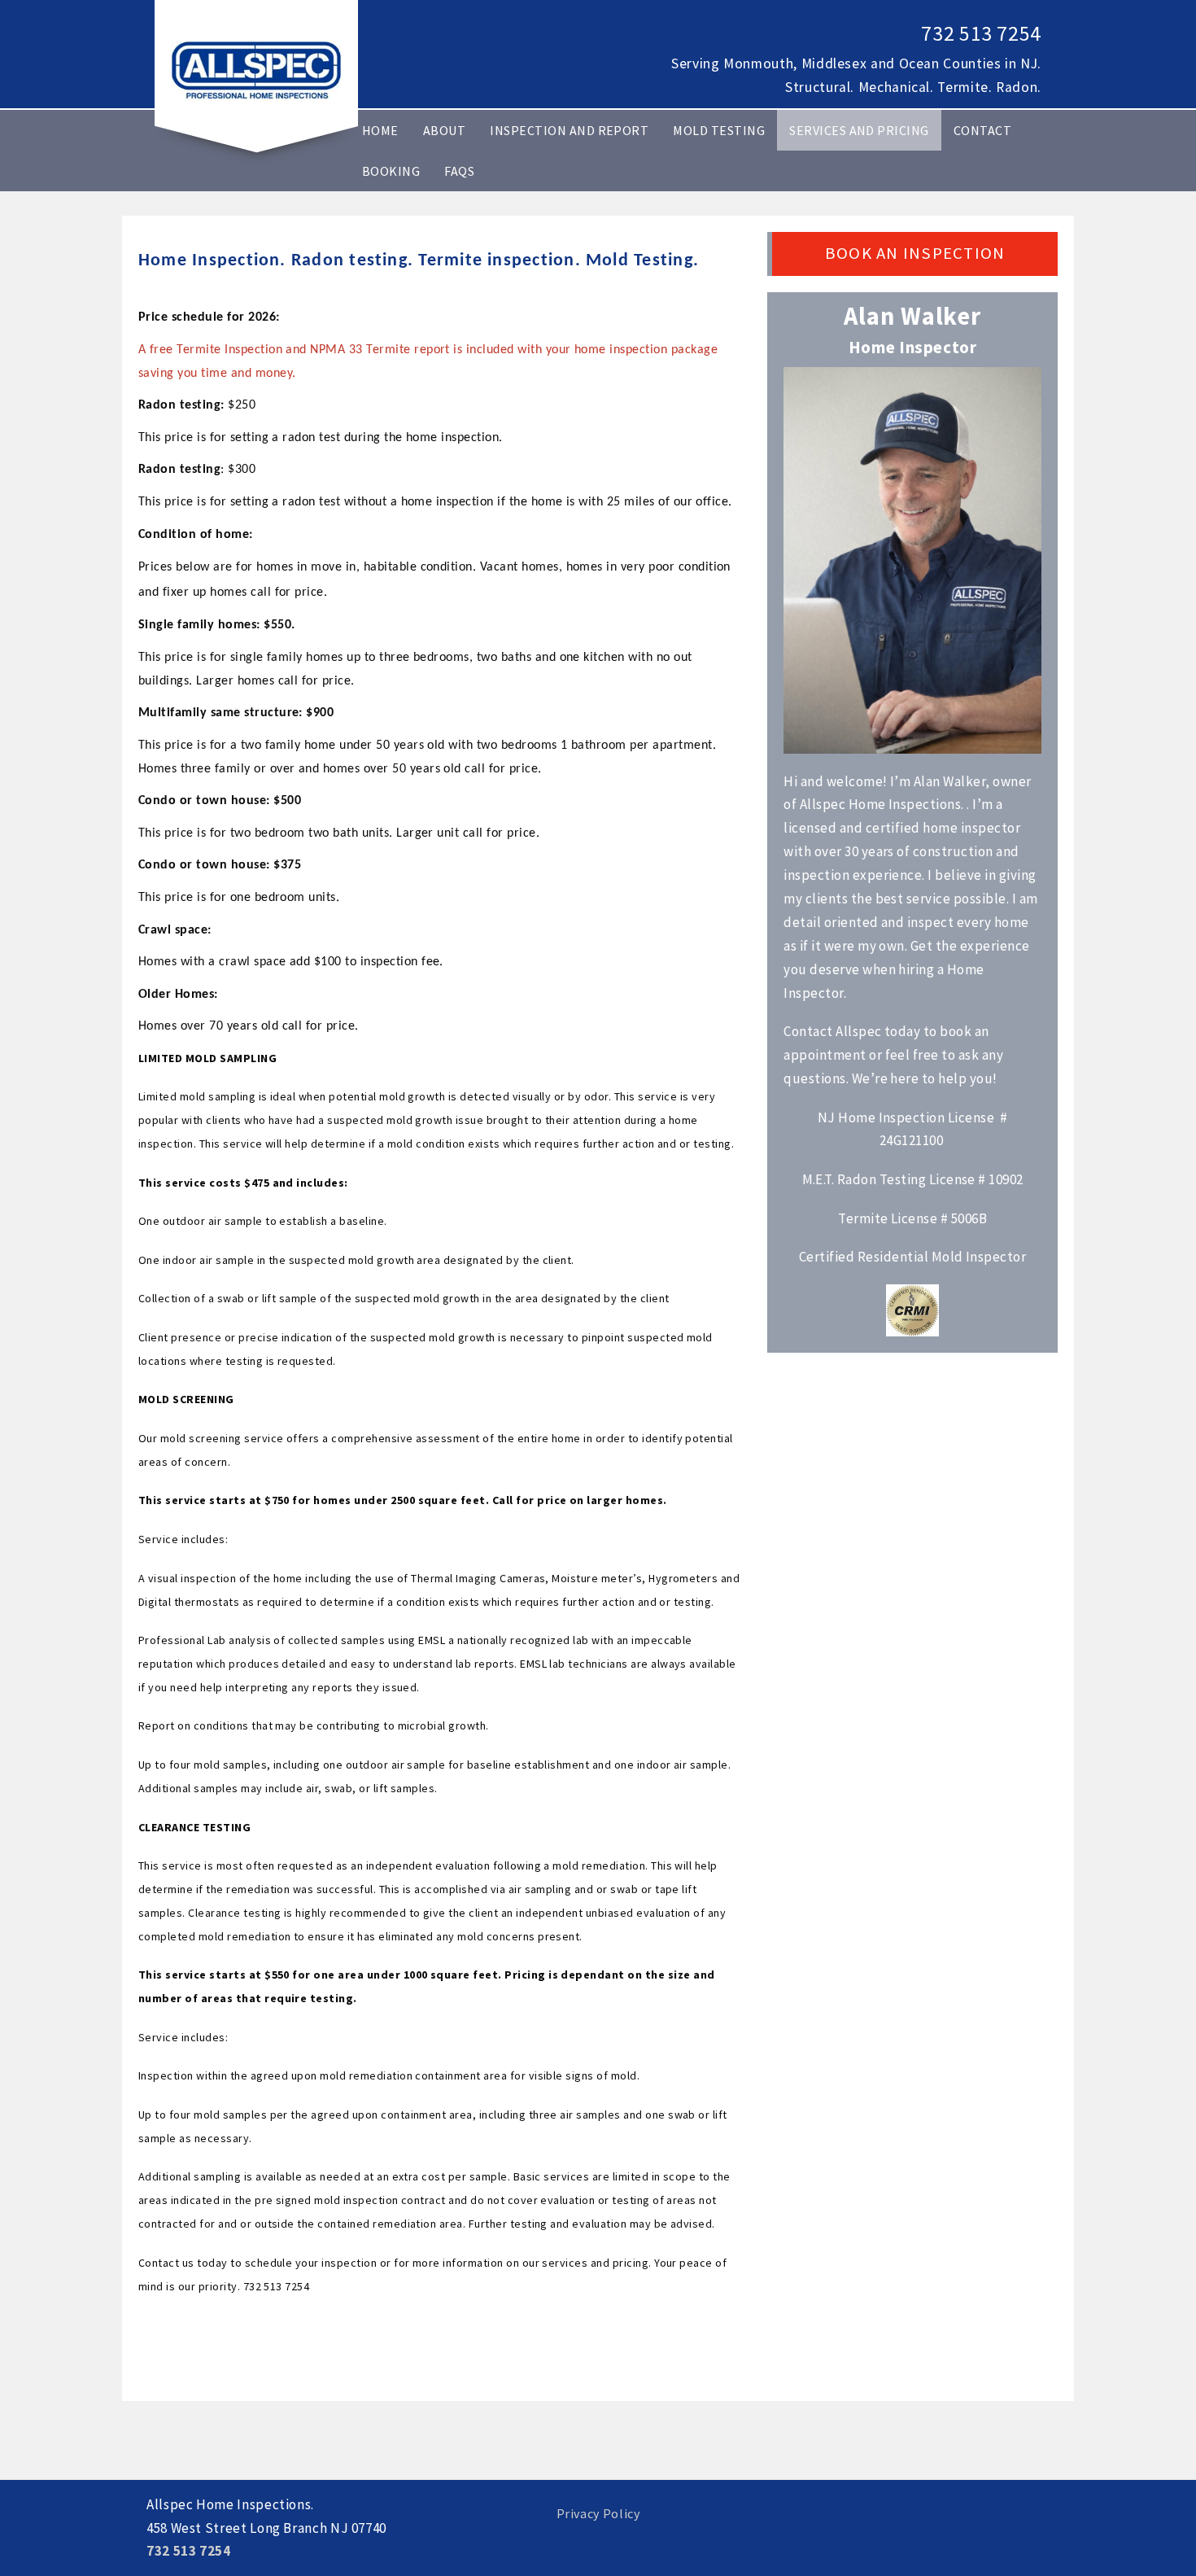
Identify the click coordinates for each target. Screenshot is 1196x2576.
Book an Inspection (915, 253)
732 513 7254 (981, 33)
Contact (982, 130)
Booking (391, 171)
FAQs (459, 171)
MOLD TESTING (719, 130)
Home (380, 130)
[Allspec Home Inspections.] (256, 69)
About (444, 130)
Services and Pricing (859, 130)
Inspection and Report (569, 130)
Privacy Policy (598, 2513)
